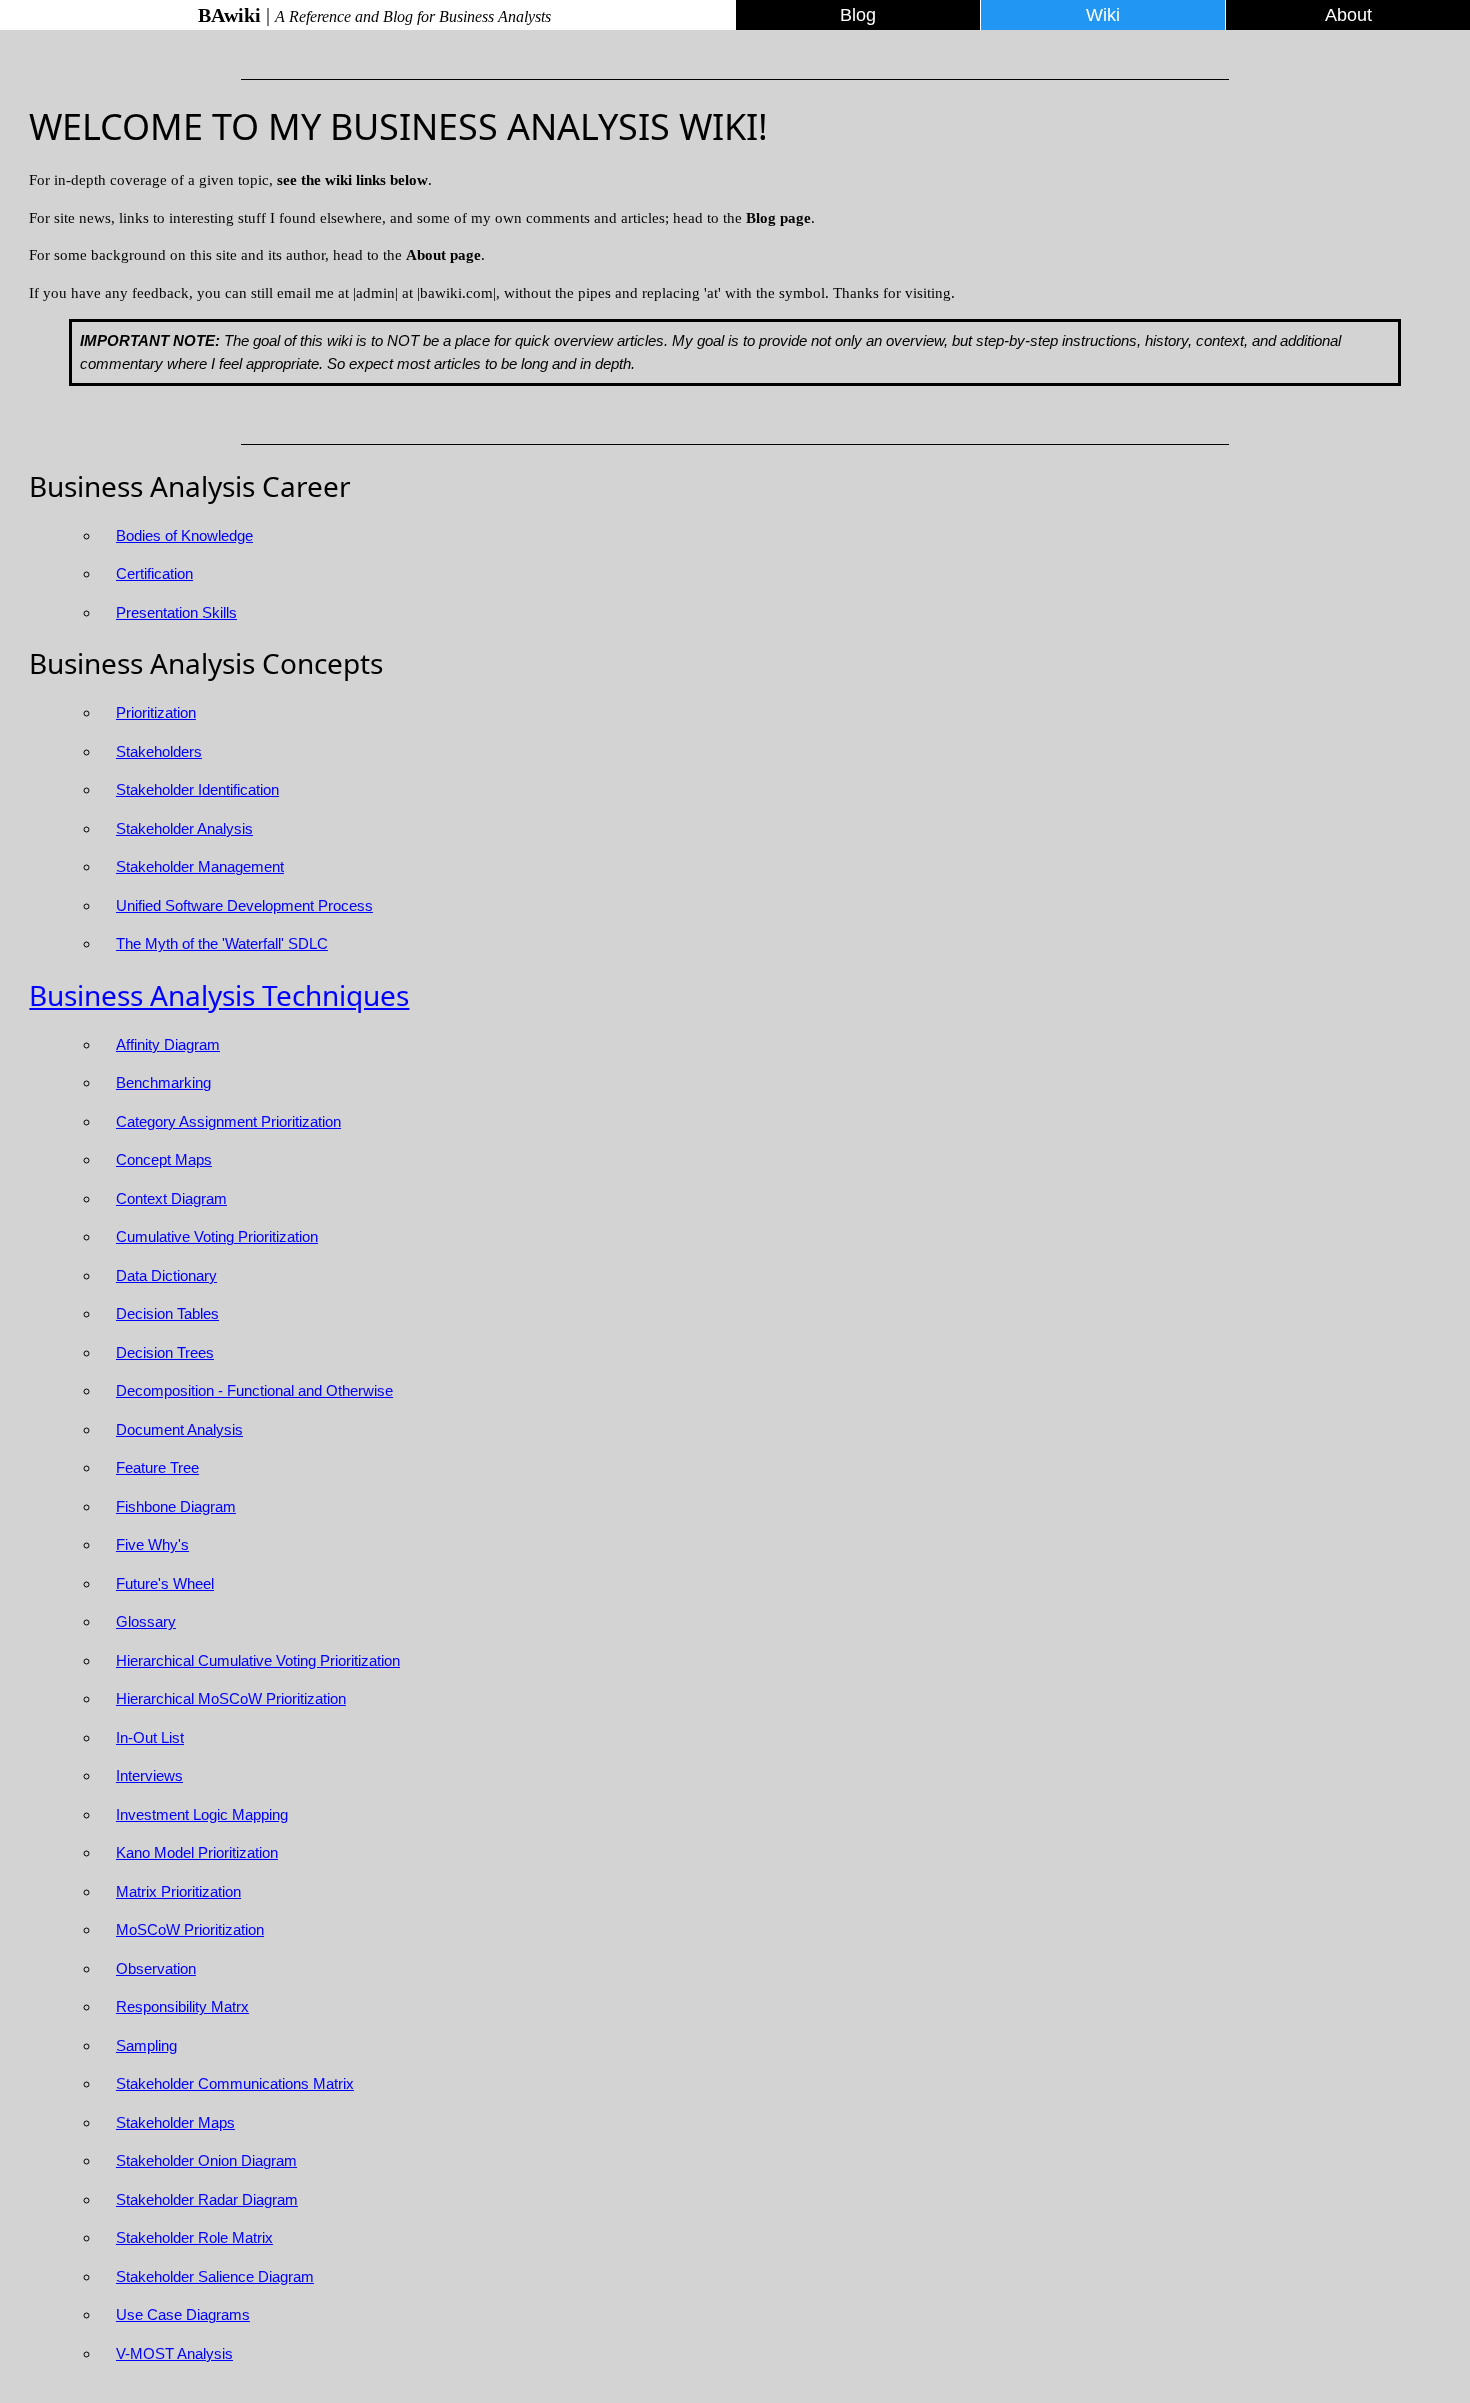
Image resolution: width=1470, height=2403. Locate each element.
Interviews (149, 1775)
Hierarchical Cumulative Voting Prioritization (258, 1660)
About (1348, 15)
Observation (156, 1968)
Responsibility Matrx (182, 2006)
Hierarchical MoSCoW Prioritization (231, 1698)
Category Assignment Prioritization (228, 1121)
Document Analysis (179, 1429)
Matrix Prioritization (178, 1891)
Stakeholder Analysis (184, 828)
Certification (154, 573)
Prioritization (156, 712)
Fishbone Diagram (176, 1506)
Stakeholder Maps (175, 2122)
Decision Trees (165, 1352)
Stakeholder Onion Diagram (206, 2160)
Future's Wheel (165, 1583)
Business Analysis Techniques (219, 995)
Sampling (146, 2045)
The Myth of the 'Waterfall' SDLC (222, 943)
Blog (858, 15)
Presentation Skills (176, 612)
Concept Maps (164, 1159)
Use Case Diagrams (183, 2314)
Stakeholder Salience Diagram (215, 2276)
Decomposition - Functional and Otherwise (254, 1390)
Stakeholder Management (200, 866)
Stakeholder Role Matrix (194, 2237)
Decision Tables (167, 1313)
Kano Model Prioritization (197, 1852)
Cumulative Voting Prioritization (217, 1236)
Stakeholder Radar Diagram (207, 2199)
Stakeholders (159, 751)
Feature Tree (157, 1467)
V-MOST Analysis (174, 2353)
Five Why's (152, 1544)
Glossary (146, 1621)
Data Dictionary (166, 1275)
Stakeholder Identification (197, 789)
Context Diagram (171, 1198)
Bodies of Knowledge (184, 535)
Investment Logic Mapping (202, 1814)
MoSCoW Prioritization (190, 1929)
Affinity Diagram (168, 1044)
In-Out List (150, 1737)
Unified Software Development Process (244, 905)
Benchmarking (163, 1082)
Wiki (1103, 15)
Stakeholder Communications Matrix (235, 2083)
